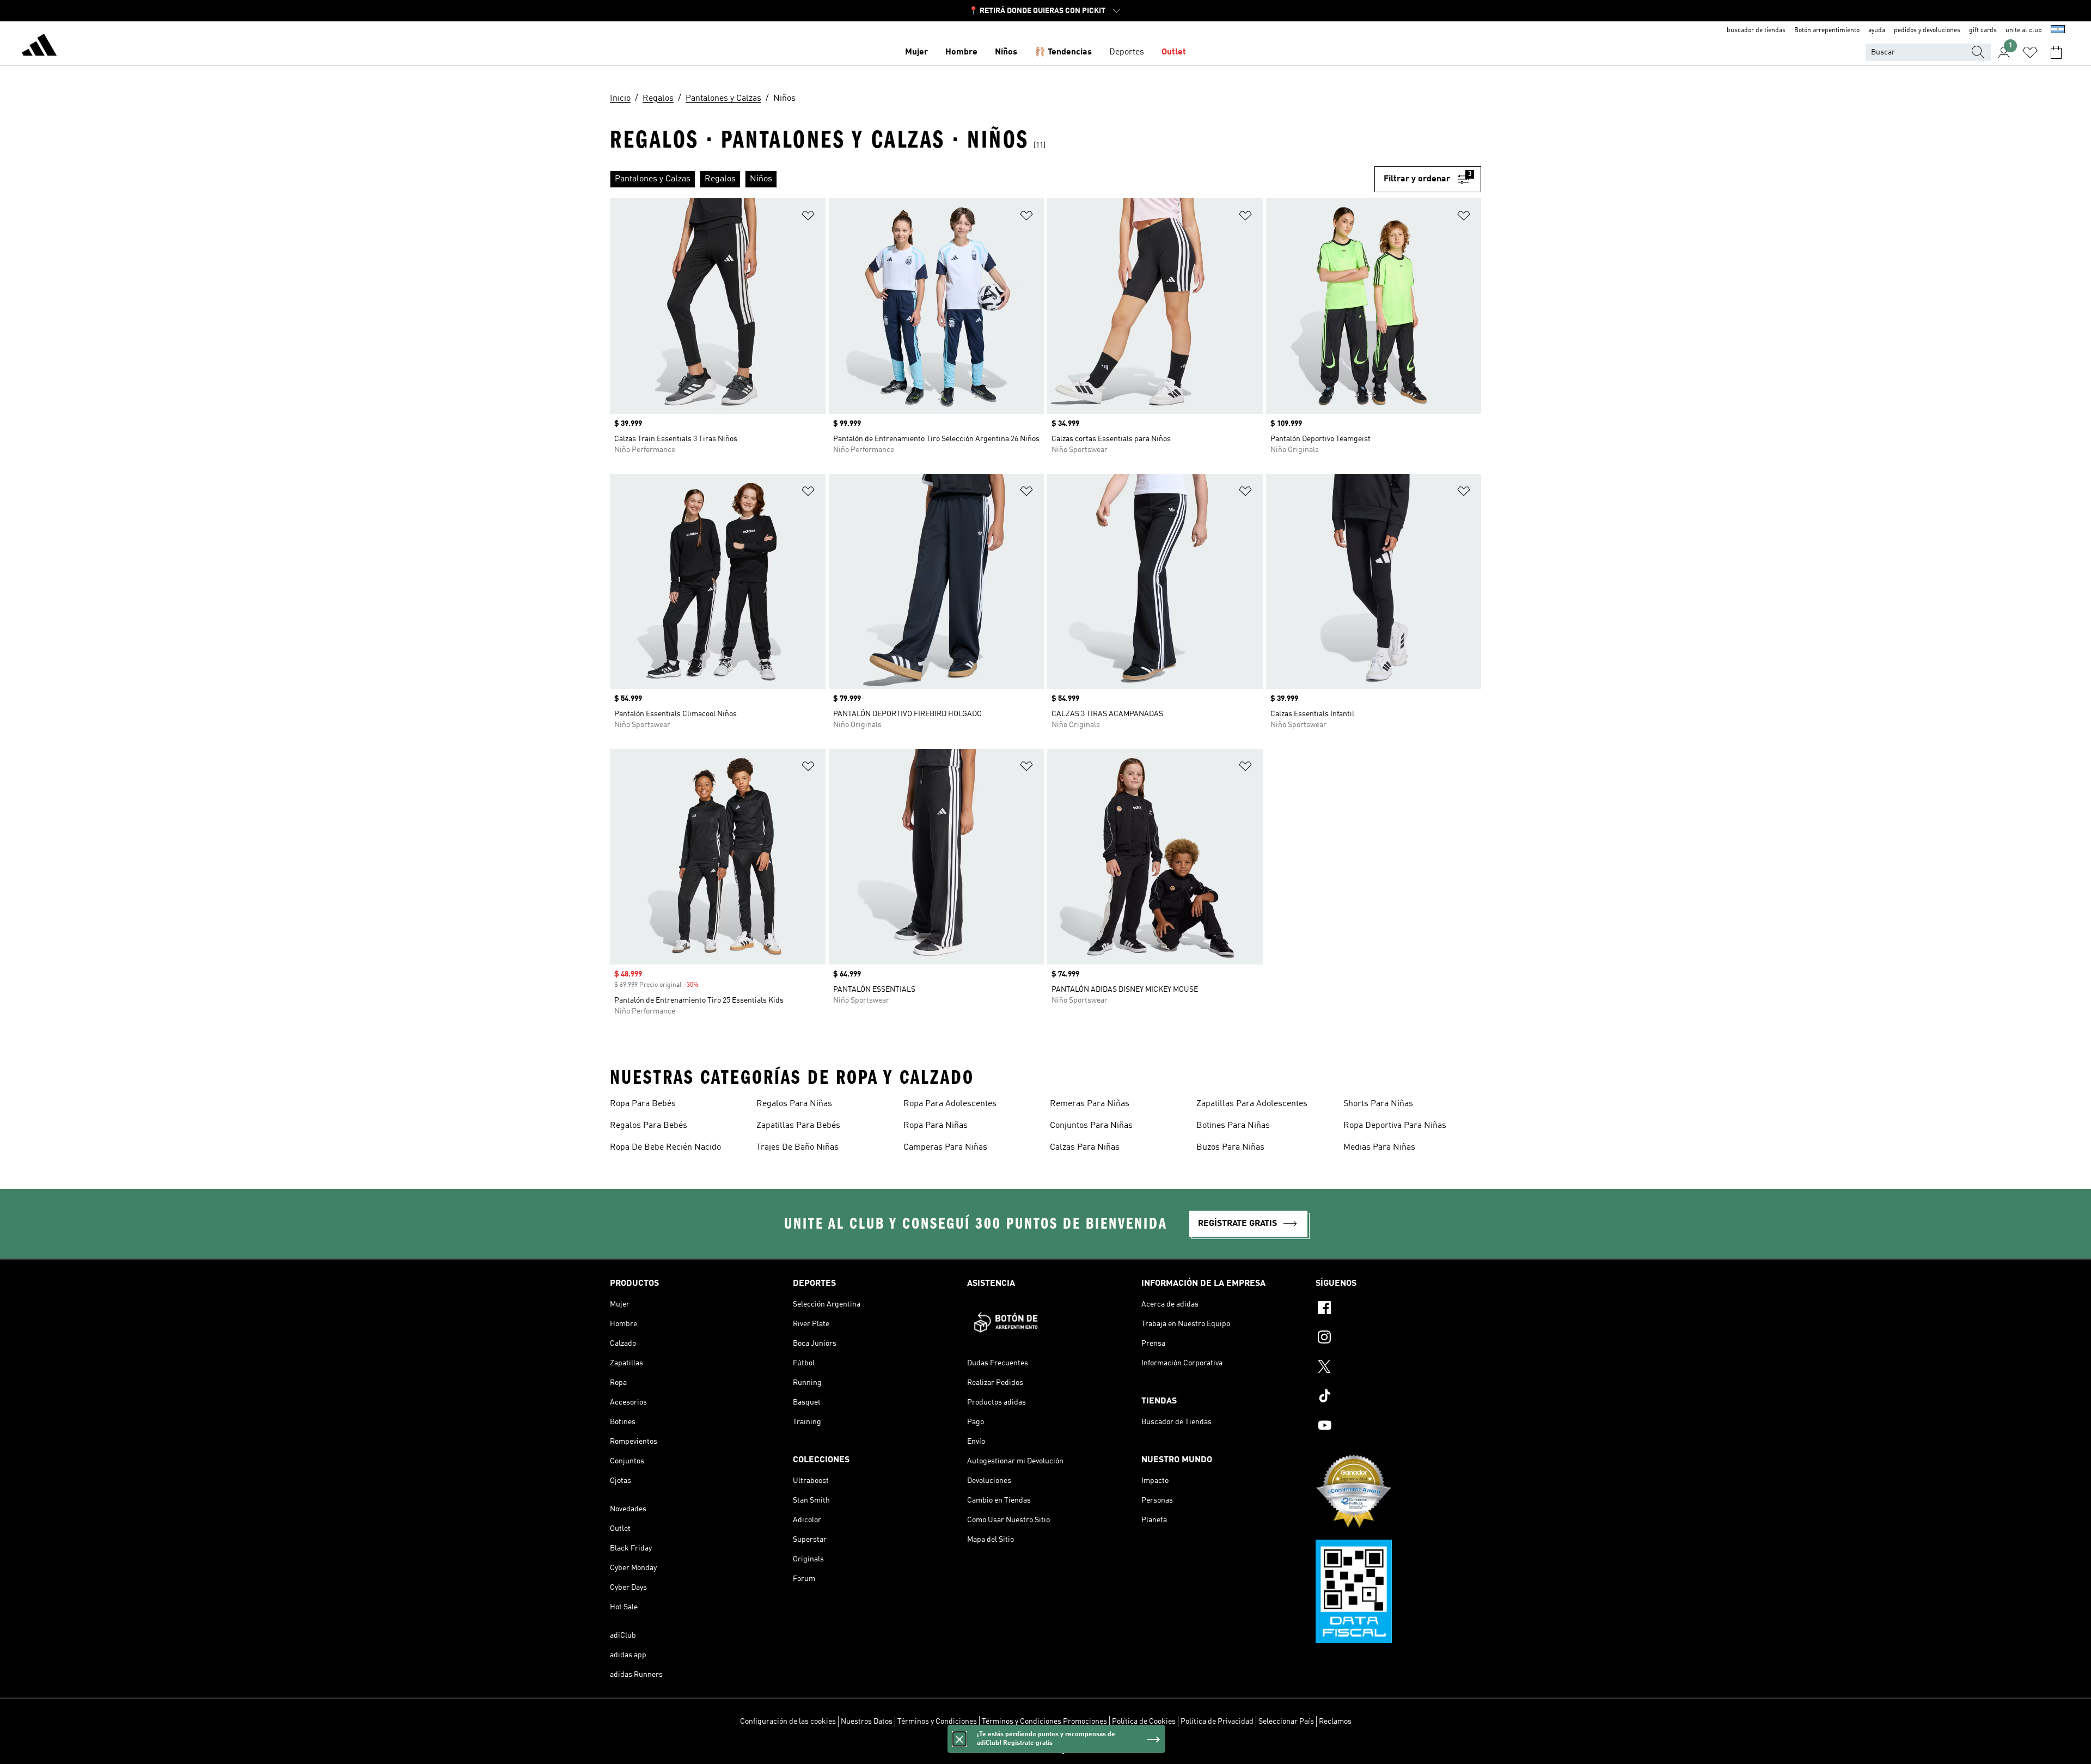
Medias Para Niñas (1379, 1147)
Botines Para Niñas (1233, 1126)
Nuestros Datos (867, 1722)
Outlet (1174, 52)
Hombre (961, 52)
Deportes (1127, 52)
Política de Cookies (1144, 1722)
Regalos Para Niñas (794, 1104)
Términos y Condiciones (937, 1722)
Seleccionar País (1286, 1722)
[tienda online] (39, 47)
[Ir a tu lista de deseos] (2030, 52)
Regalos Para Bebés (649, 1126)
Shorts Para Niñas (1378, 1104)
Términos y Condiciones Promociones (1044, 1722)
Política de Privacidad (1217, 1722)
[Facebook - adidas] (1398, 1309)
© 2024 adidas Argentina (1045, 1750)
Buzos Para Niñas (1230, 1147)
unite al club (2024, 30)
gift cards (1983, 30)
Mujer (916, 52)
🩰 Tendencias (1063, 52)
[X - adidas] (1398, 1368)
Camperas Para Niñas (945, 1147)
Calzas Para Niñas (1085, 1147)
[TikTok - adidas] (1398, 1397)
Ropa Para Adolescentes (950, 1104)
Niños (1006, 52)
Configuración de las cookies (788, 1722)
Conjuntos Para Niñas (1091, 1126)
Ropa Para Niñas (936, 1126)
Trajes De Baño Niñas (797, 1147)
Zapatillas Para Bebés (798, 1126)
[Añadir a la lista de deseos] (808, 218)
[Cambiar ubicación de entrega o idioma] (2058, 30)
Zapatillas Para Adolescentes (1252, 1104)
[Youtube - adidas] (1398, 1427)
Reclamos (1335, 1722)
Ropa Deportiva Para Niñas (1395, 1126)
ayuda (1877, 30)
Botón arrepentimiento (1827, 30)
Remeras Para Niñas (1090, 1104)
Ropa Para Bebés (643, 1104)
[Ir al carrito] (2056, 52)
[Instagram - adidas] (1398, 1339)
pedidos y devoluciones (1927, 30)
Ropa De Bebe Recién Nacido (665, 1147)
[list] (992, 179)
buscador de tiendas (1756, 30)
